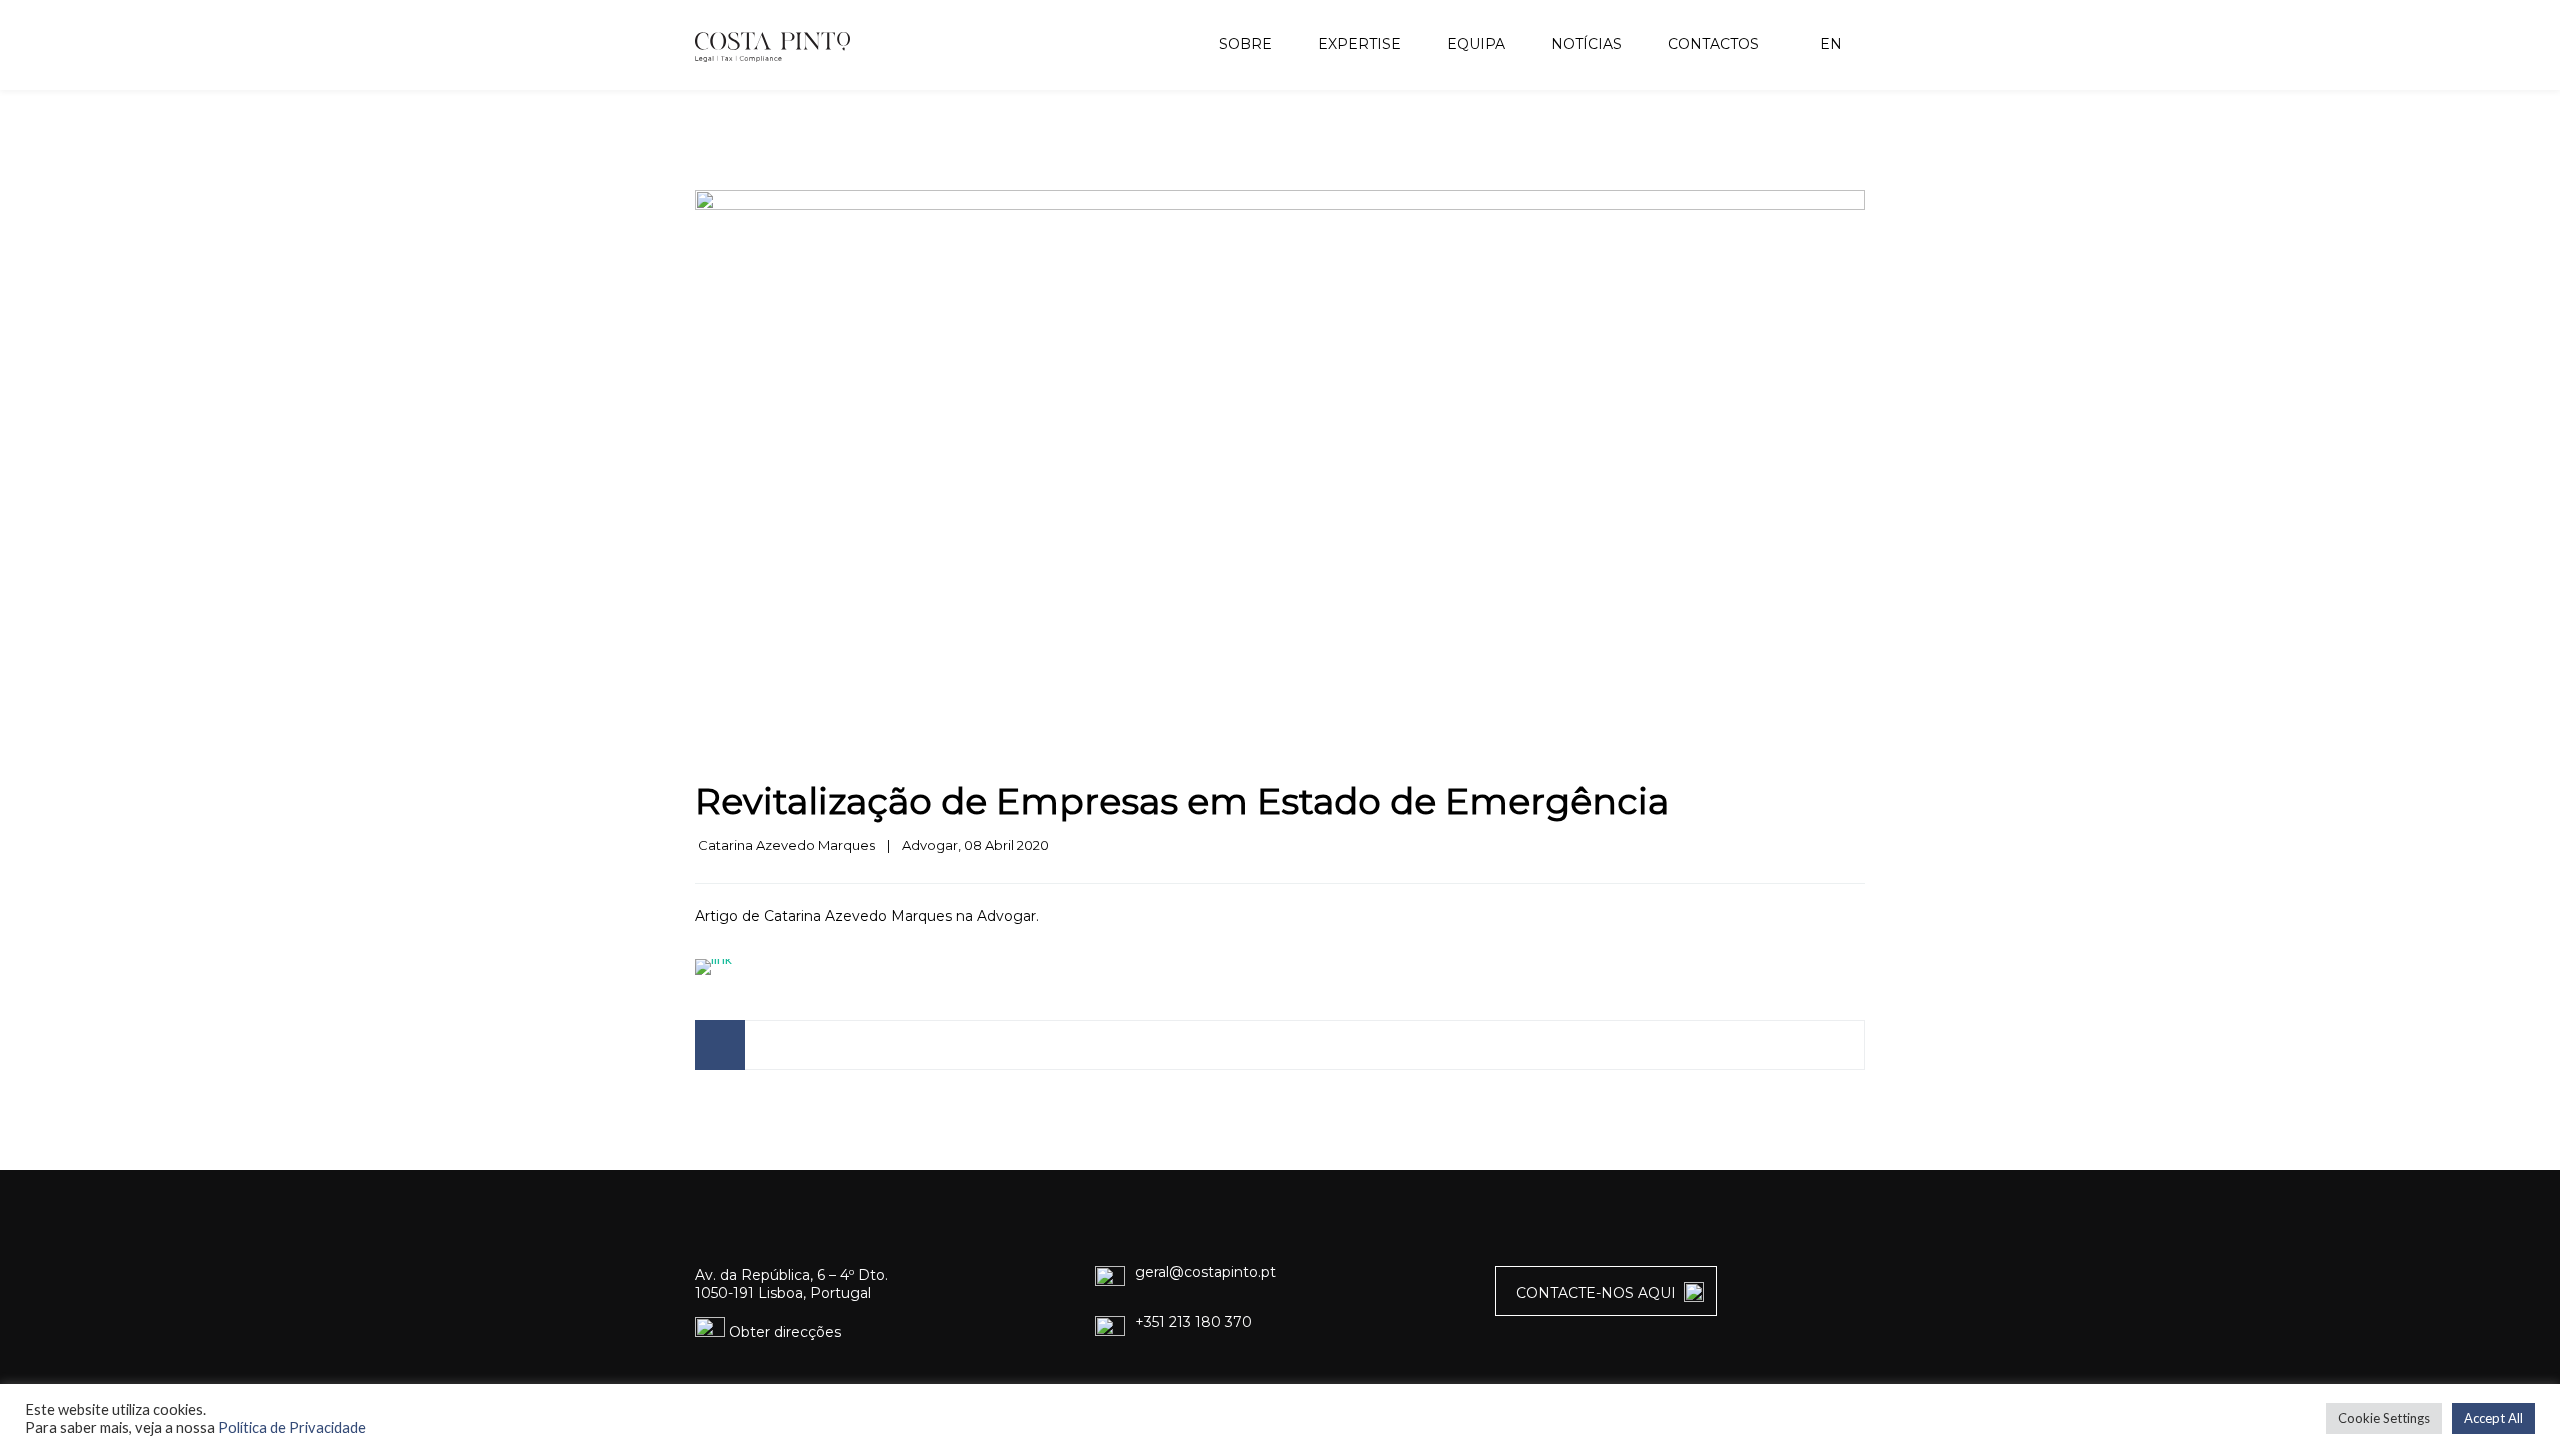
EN (1829, 44)
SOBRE (1245, 44)
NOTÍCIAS (1586, 44)
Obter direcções (783, 1332)
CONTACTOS (1713, 44)
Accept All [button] (2493, 1418)
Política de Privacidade (292, 1427)
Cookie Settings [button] (2384, 1418)
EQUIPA (1476, 44)
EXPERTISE (1359, 44)
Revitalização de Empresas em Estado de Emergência (1182, 801)
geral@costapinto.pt (1205, 1272)
